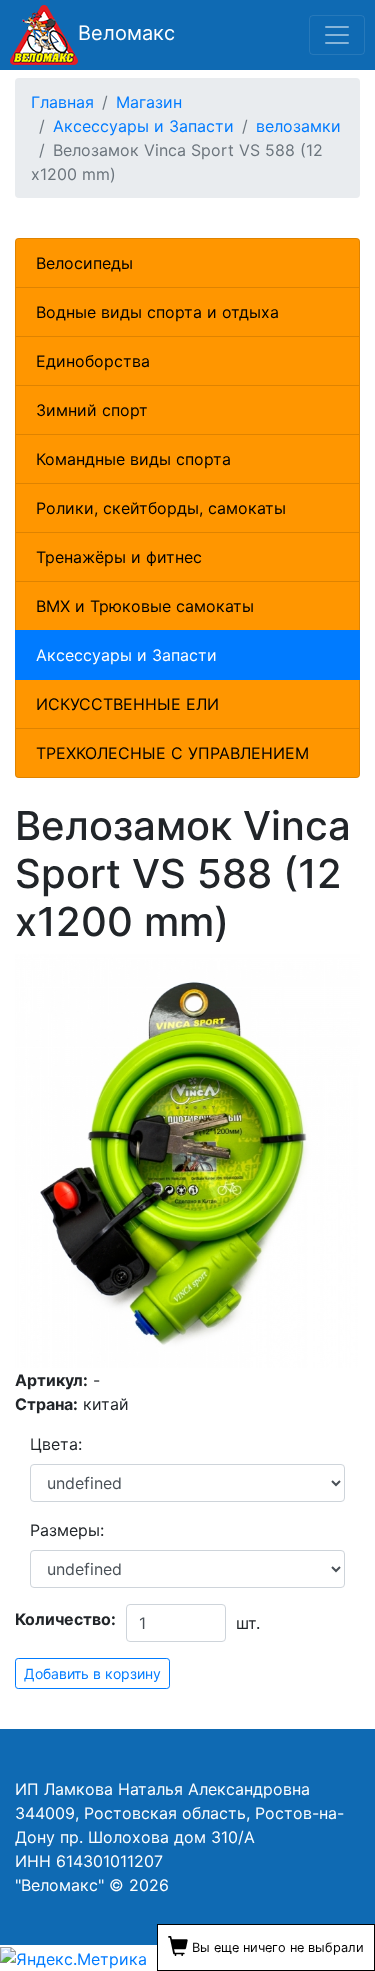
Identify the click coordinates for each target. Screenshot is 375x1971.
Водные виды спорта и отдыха (157, 312)
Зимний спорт (92, 410)
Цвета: (56, 1444)
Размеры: (67, 1530)
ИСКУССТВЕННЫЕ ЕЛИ (127, 704)
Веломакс (126, 33)
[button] (342, 972)
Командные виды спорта (133, 459)
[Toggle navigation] (337, 35)
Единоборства (93, 361)
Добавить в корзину (92, 1673)
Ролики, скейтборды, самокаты (161, 508)
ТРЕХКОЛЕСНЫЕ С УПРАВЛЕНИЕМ (172, 753)
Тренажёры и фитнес (119, 557)
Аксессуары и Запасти (126, 655)
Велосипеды (84, 263)
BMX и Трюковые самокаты (145, 606)
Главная (62, 102)
